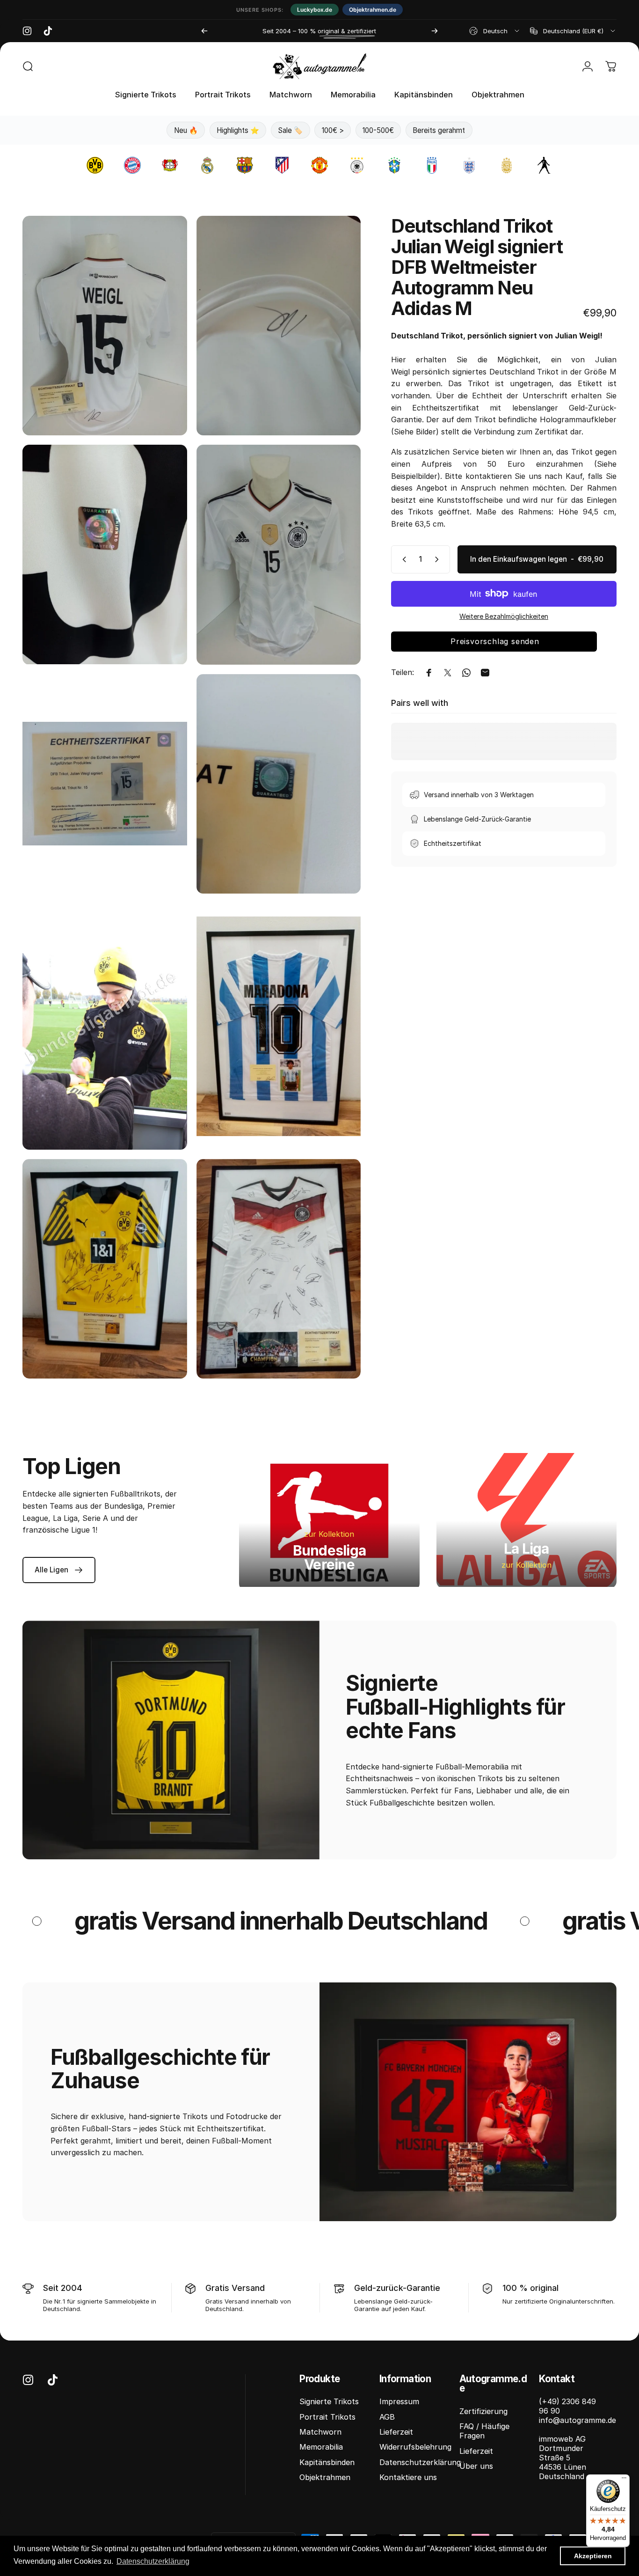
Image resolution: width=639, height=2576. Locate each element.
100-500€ (378, 130)
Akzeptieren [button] (593, 2556)
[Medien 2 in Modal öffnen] (279, 326)
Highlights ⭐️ (238, 130)
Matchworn (320, 2432)
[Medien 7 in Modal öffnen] (105, 1026)
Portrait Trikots (327, 2417)
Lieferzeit (396, 2432)
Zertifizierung (483, 2411)
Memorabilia (321, 2447)
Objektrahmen (325, 2477)
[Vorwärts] (435, 31)
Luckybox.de (315, 10)
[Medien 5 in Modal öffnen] (105, 784)
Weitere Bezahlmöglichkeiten (504, 616)
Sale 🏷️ (290, 130)
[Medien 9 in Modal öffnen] (105, 1269)
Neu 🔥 (186, 130)
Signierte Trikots (329, 2401)
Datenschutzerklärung (420, 2462)
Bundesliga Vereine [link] (330, 1557)
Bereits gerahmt (439, 130)
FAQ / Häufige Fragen (484, 2431)
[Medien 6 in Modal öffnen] (279, 784)
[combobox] (495, 31)
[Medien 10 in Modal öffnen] (279, 1269)
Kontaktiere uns (408, 2477)
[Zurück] (204, 31)
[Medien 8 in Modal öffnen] (279, 1026)
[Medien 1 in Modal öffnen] (105, 326)
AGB (387, 2417)
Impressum (399, 2401)
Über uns (476, 2466)
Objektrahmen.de (373, 10)
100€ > (333, 130)
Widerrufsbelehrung (415, 2447)
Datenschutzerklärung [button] (153, 2561)
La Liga (526, 1549)
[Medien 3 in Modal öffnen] (105, 554)
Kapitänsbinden (327, 2462)
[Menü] (624, 2480)
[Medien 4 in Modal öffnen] (279, 554)
